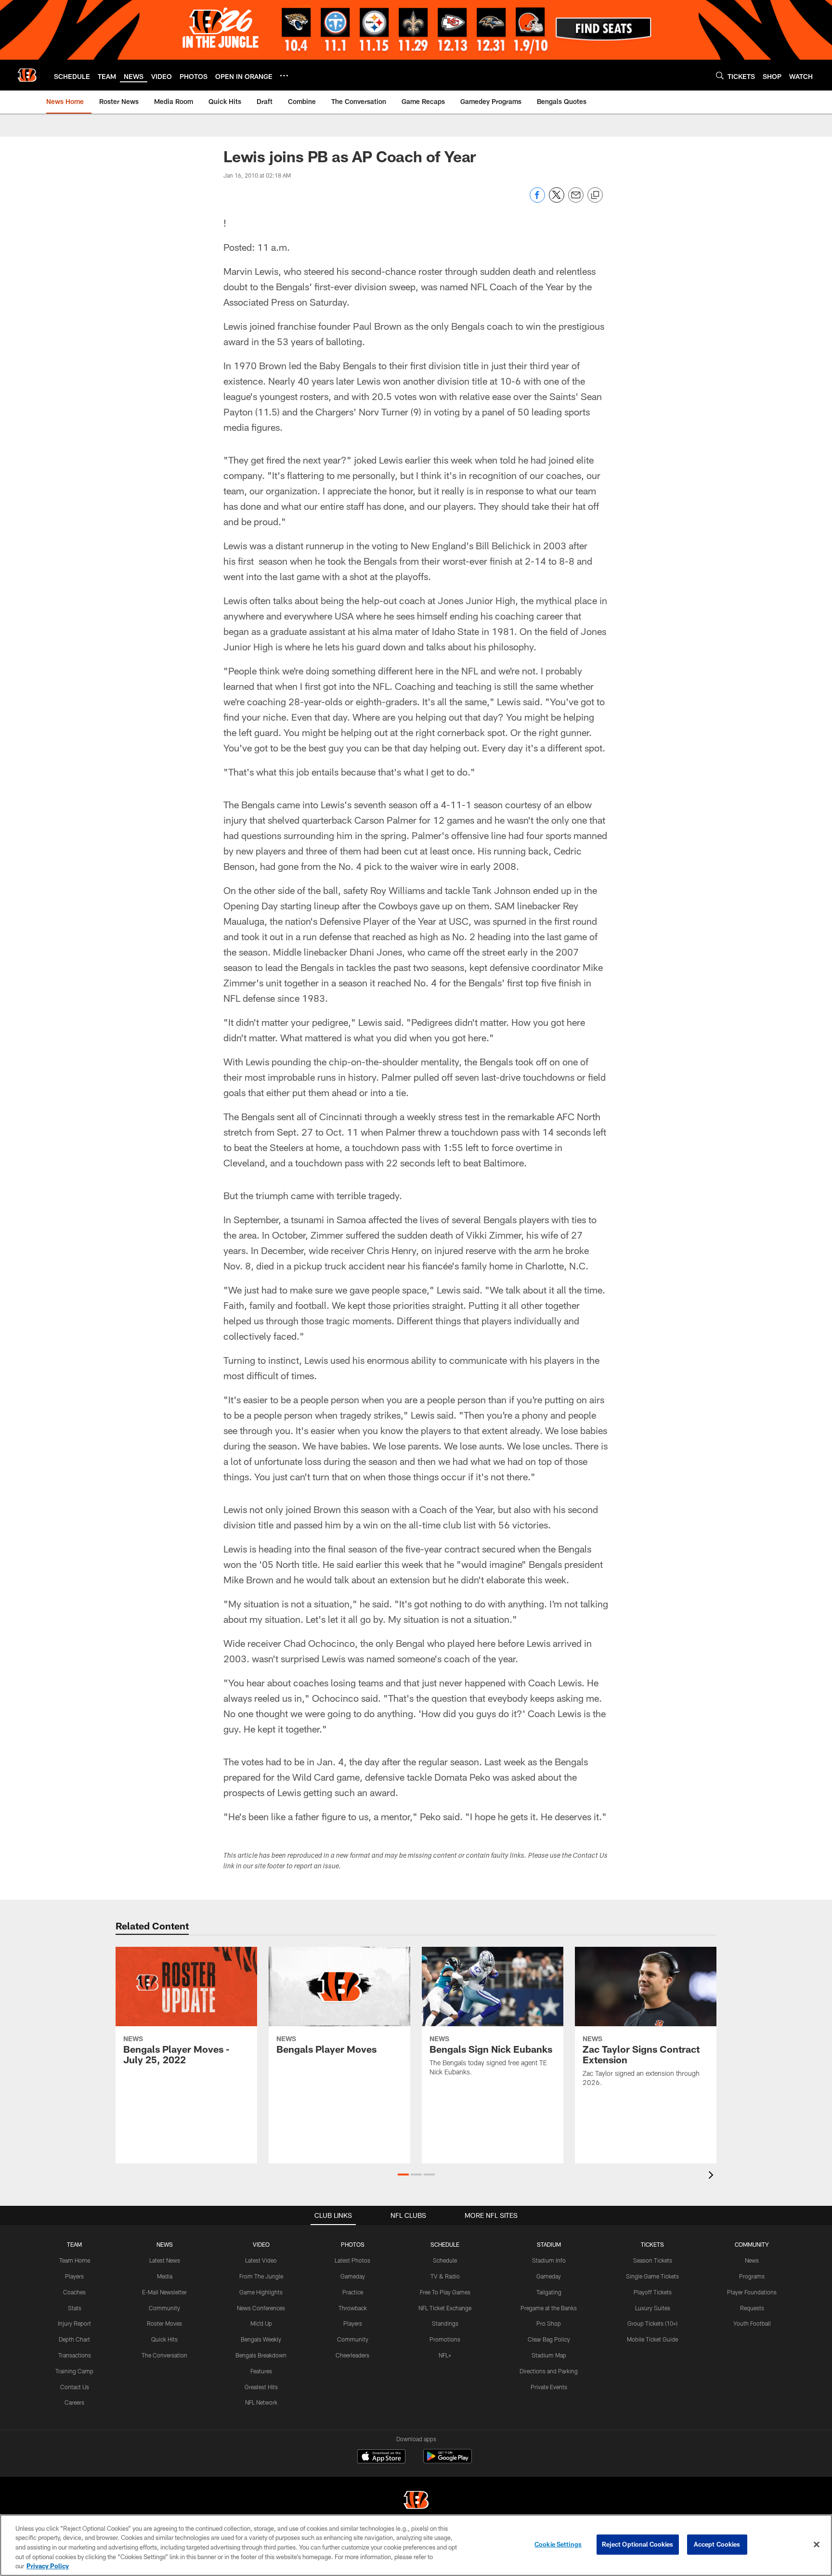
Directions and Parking (549, 2371)
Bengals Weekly (261, 2339)
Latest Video (261, 2260)
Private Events (549, 2387)
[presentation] (713, 2176)
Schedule (445, 2260)
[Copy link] (595, 195)
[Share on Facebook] (537, 200)
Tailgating (549, 2292)
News (752, 2260)
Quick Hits (164, 2339)
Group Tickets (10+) (652, 2323)
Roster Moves (164, 2323)
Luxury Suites (653, 2308)
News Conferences (261, 2308)
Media (165, 2276)
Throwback (353, 2308)
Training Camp (74, 2371)
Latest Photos (352, 2260)
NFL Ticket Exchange (445, 2308)
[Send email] (576, 200)
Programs (752, 2276)
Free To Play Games (445, 2292)
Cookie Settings (558, 2544)
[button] (403, 2175)
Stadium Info (549, 2260)
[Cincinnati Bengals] (416, 2501)
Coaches (74, 2292)
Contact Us (75, 2387)
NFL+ (445, 2355)
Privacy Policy (48, 2566)
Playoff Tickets (653, 2292)
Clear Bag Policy (549, 2339)
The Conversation (164, 2355)
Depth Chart (74, 2339)
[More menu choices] (284, 76)
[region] (416, 2545)
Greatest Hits (261, 2387)
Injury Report (74, 2323)
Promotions (445, 2339)
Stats (75, 2308)
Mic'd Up (261, 2323)
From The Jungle (261, 2276)
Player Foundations (752, 2292)
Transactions (75, 2355)
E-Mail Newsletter (164, 2292)
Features (261, 2371)
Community (164, 2308)
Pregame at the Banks (549, 2308)
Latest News (165, 2260)
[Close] (817, 2545)
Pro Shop (549, 2323)
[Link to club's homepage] (27, 75)
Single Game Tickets (652, 2276)
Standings (445, 2323)
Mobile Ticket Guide (652, 2339)
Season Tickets (653, 2260)
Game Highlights (261, 2292)
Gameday (353, 2276)
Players (74, 2276)
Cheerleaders (352, 2355)
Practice (353, 2292)
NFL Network (261, 2402)
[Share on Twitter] (557, 200)
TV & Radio (445, 2276)
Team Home (75, 2260)
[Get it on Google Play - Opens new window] (448, 2461)
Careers (74, 2402)
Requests (752, 2308)
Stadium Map (549, 2355)
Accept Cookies (717, 2544)
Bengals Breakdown (261, 2355)
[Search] (720, 75)
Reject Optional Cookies (638, 2544)
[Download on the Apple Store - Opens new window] (381, 2458)
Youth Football (752, 2323)
